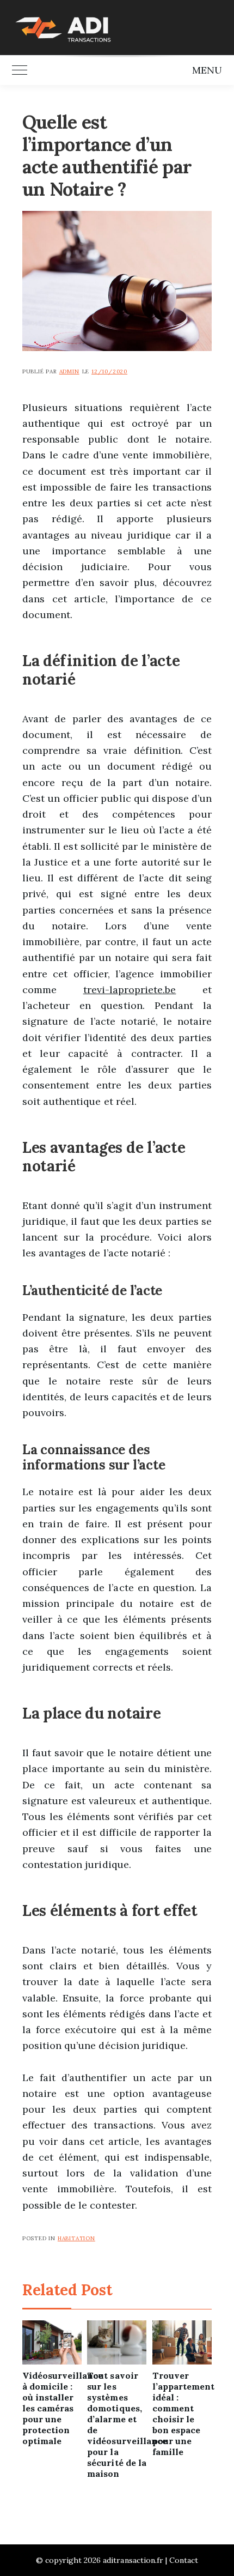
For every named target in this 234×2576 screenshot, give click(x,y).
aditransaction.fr (133, 2560)
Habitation (76, 2238)
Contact (184, 2560)
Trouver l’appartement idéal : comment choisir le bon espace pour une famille (182, 2414)
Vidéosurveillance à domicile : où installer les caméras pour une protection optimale (52, 2408)
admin (69, 371)
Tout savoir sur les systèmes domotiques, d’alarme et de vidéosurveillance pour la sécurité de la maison (117, 2424)
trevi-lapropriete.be (130, 990)
